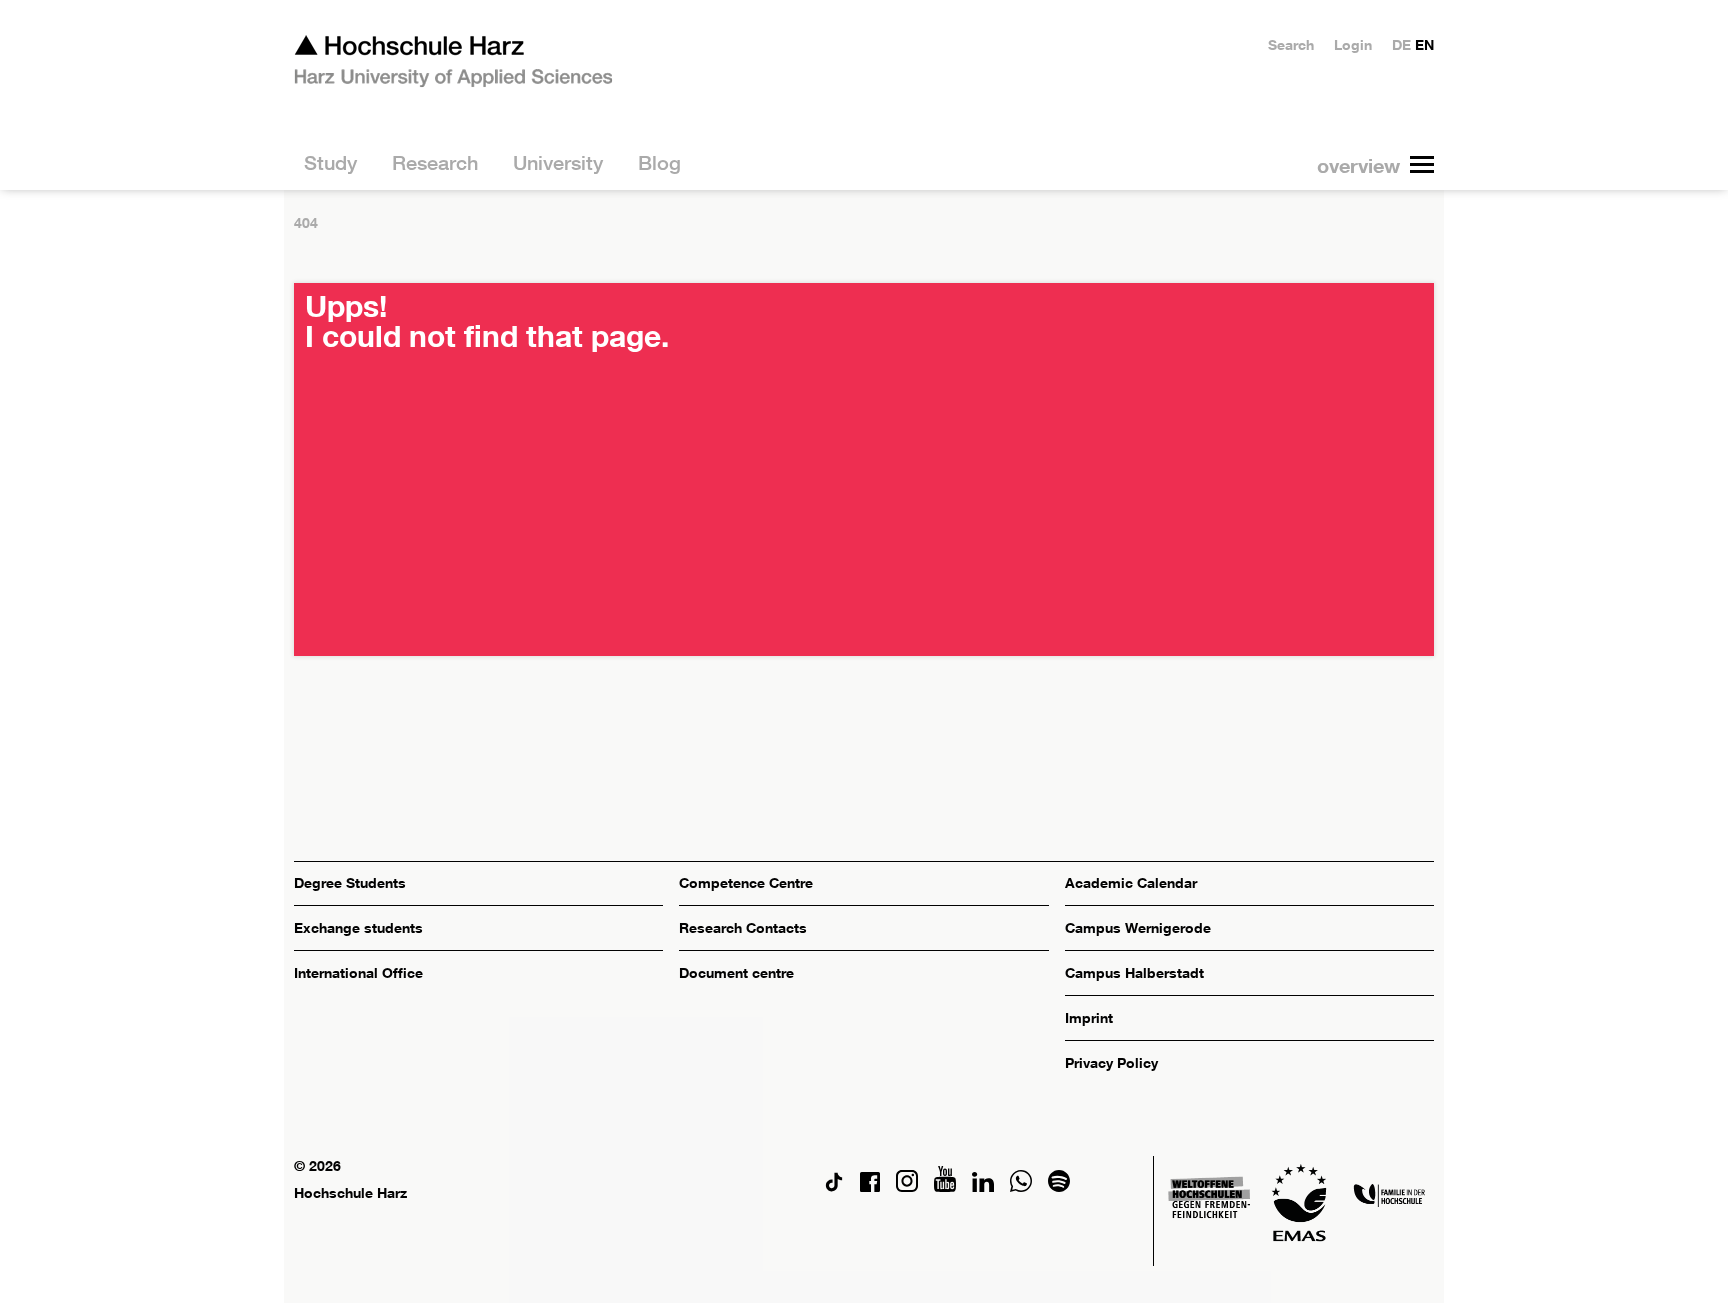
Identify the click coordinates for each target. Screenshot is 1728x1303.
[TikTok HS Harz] (834, 1186)
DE (1401, 44)
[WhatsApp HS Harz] (1021, 1186)
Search (1291, 44)
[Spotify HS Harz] (1059, 1186)
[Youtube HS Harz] (945, 1186)
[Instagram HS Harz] (907, 1186)
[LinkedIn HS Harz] (983, 1186)
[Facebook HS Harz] (870, 1186)
